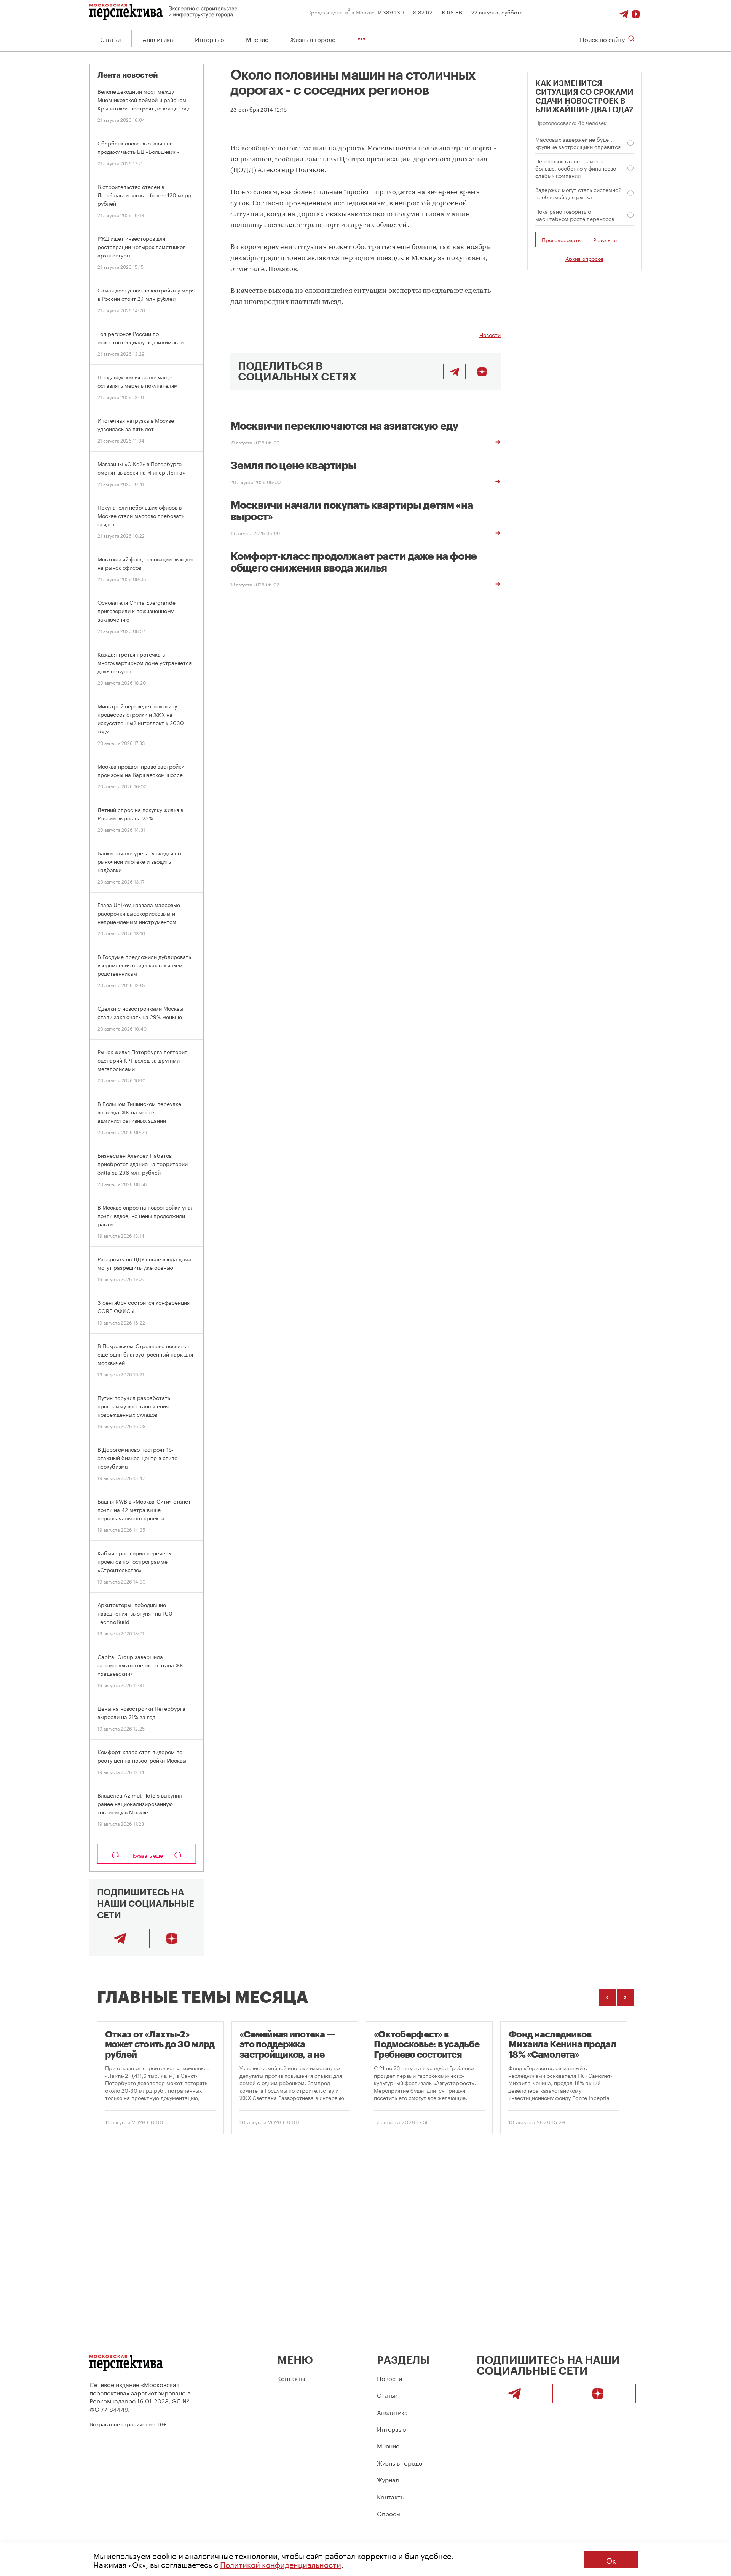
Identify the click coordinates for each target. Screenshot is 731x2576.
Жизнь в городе (313, 39)
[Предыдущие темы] (607, 1997)
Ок (611, 2560)
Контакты (291, 2378)
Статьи (110, 39)
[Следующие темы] (625, 1997)
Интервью (210, 39)
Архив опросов (584, 258)
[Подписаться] (636, 12)
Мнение (257, 39)
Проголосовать (561, 240)
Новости (490, 334)
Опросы (389, 2513)
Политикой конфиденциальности (281, 2564)
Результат (606, 240)
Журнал (388, 2479)
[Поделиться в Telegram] (454, 372)
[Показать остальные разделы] (362, 39)
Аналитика (158, 39)
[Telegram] (624, 12)
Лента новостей (128, 75)
